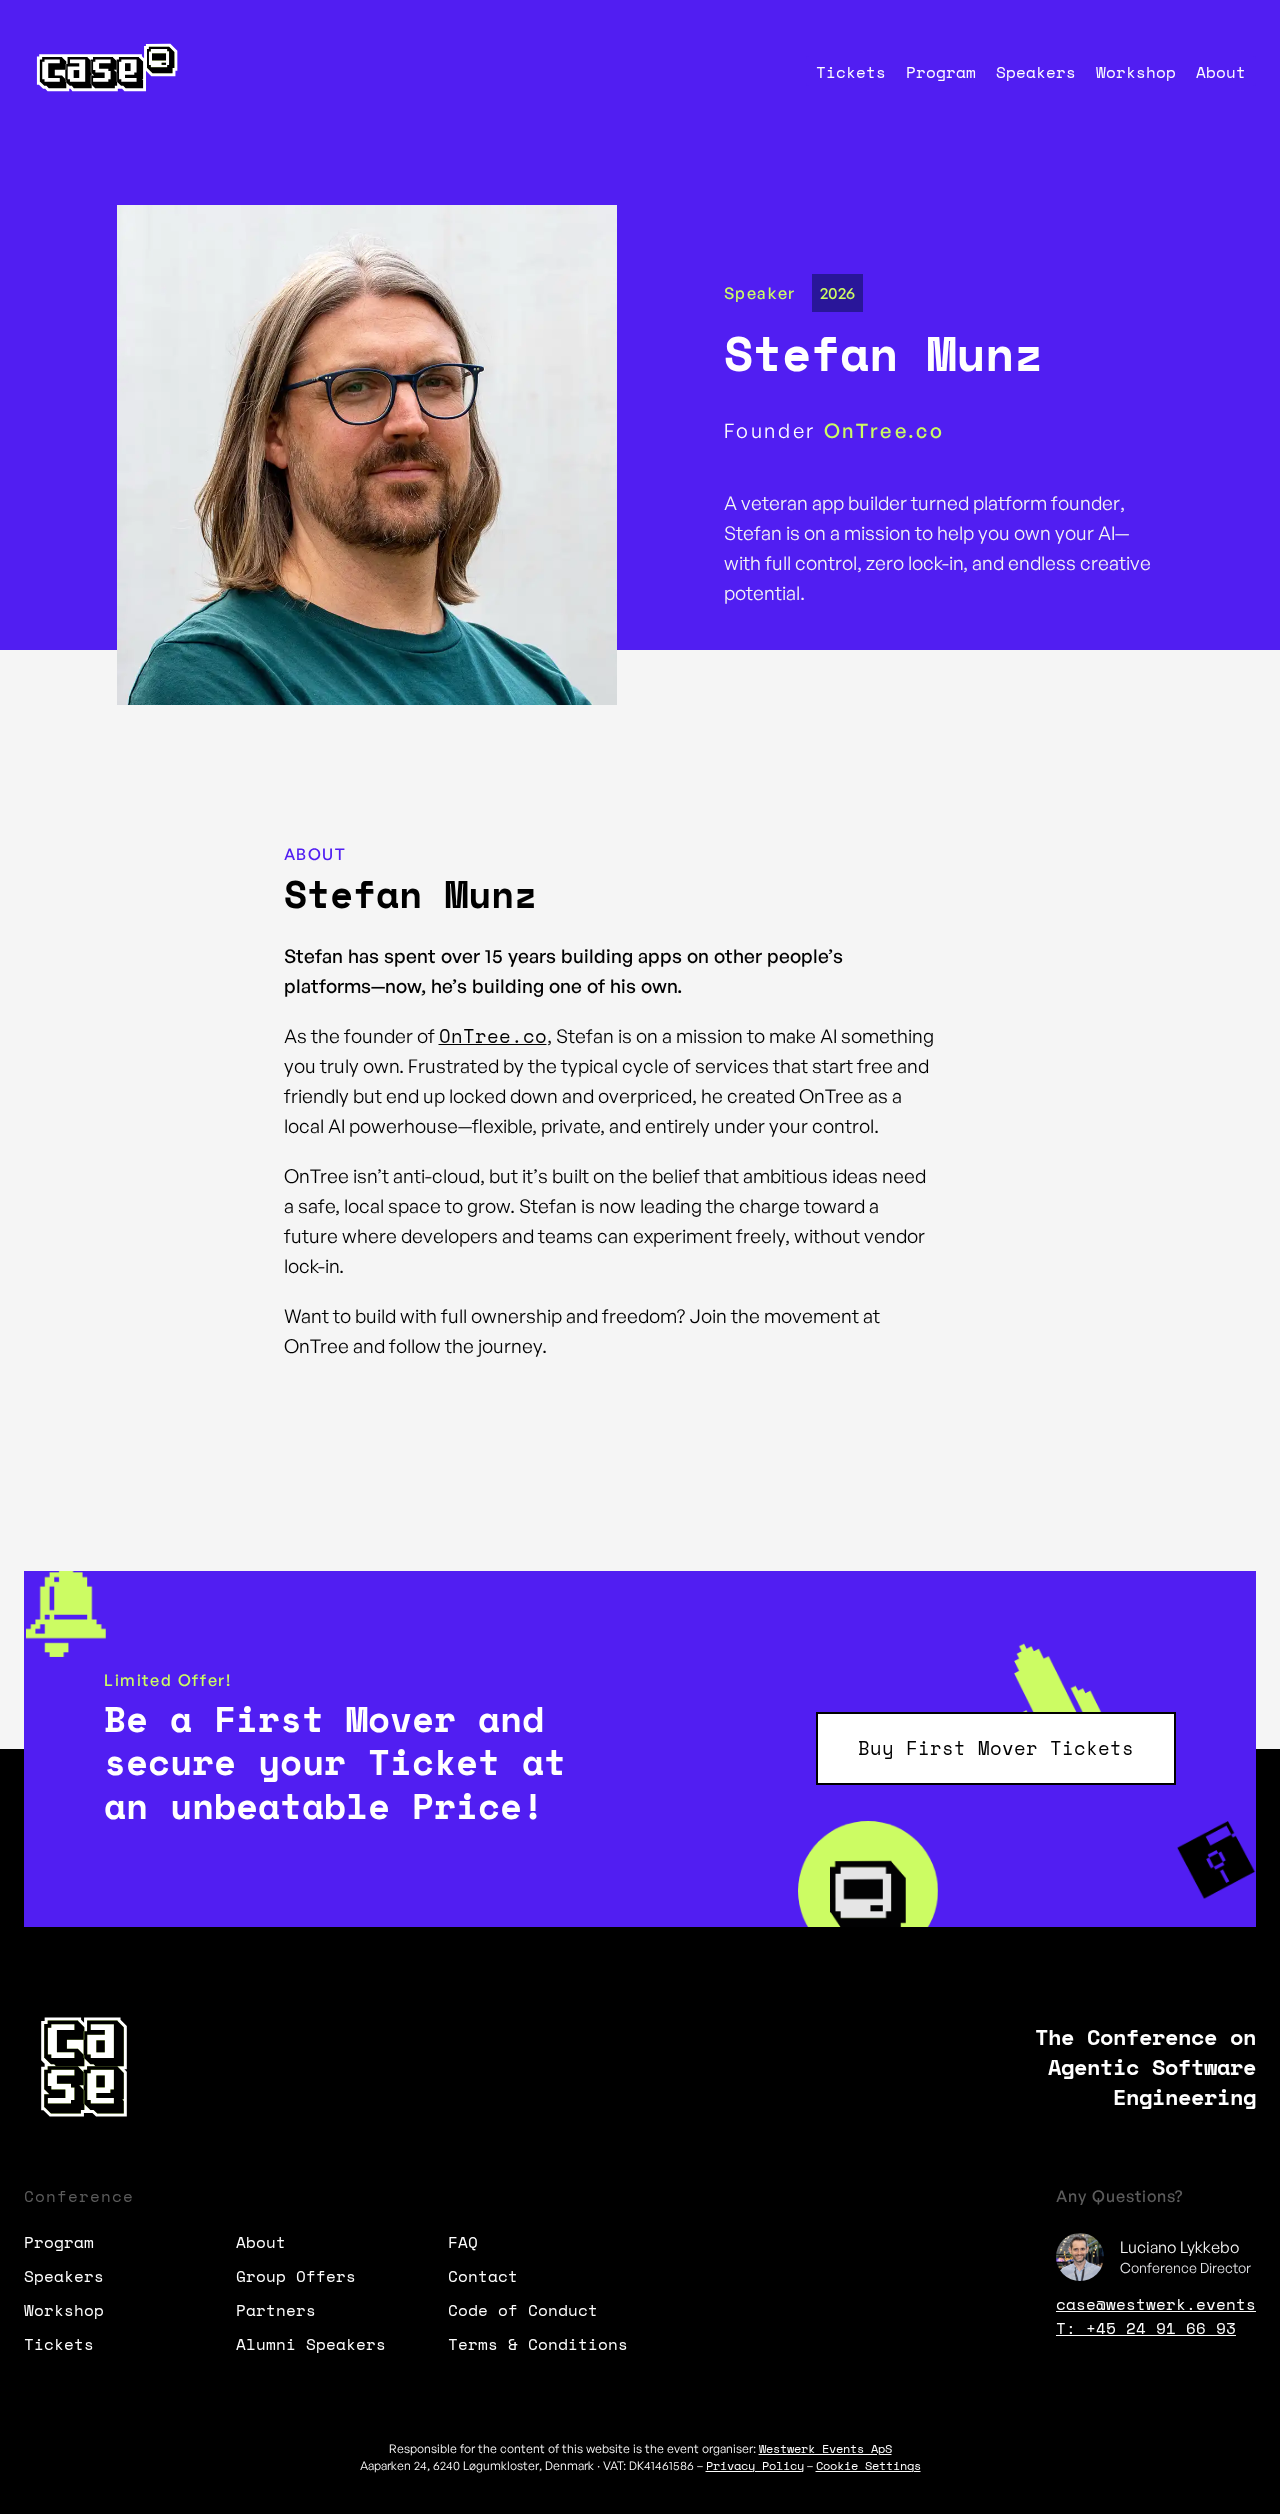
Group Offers (296, 2276)
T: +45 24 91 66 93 (1146, 2328)
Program (941, 72)
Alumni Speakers (311, 2344)
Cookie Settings (868, 2465)
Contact (483, 2276)
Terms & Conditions (538, 2344)
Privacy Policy (755, 2465)
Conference (79, 2196)
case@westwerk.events (1156, 2304)
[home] (104, 71)
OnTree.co (493, 1036)
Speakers (1036, 72)
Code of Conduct (523, 2310)
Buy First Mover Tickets (996, 1748)
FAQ (463, 2242)
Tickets (851, 72)
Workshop (1136, 72)
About (1221, 72)
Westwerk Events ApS (825, 2448)
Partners (276, 2310)
